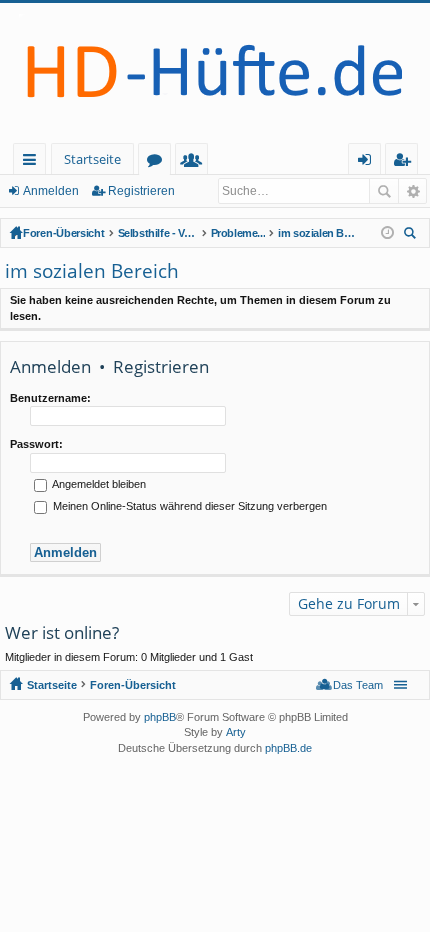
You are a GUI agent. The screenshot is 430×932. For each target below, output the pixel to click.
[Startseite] (215, 73)
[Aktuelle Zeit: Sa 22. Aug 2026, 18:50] (387, 233)
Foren (158, 162)
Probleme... (238, 233)
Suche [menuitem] (413, 235)
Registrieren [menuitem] (405, 162)
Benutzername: (50, 398)
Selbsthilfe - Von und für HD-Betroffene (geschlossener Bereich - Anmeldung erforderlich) (158, 233)
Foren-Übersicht (64, 233)
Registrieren (141, 191)
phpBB (160, 717)
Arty (236, 732)
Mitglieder (195, 162)
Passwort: (36, 444)
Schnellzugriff (33, 162)
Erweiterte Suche (412, 191)
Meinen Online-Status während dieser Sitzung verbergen (188, 506)
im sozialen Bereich (318, 233)
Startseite (92, 159)
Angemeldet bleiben (98, 484)
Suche (384, 191)
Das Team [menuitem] (358, 685)
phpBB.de (288, 748)
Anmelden (51, 191)
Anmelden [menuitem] (368, 162)
